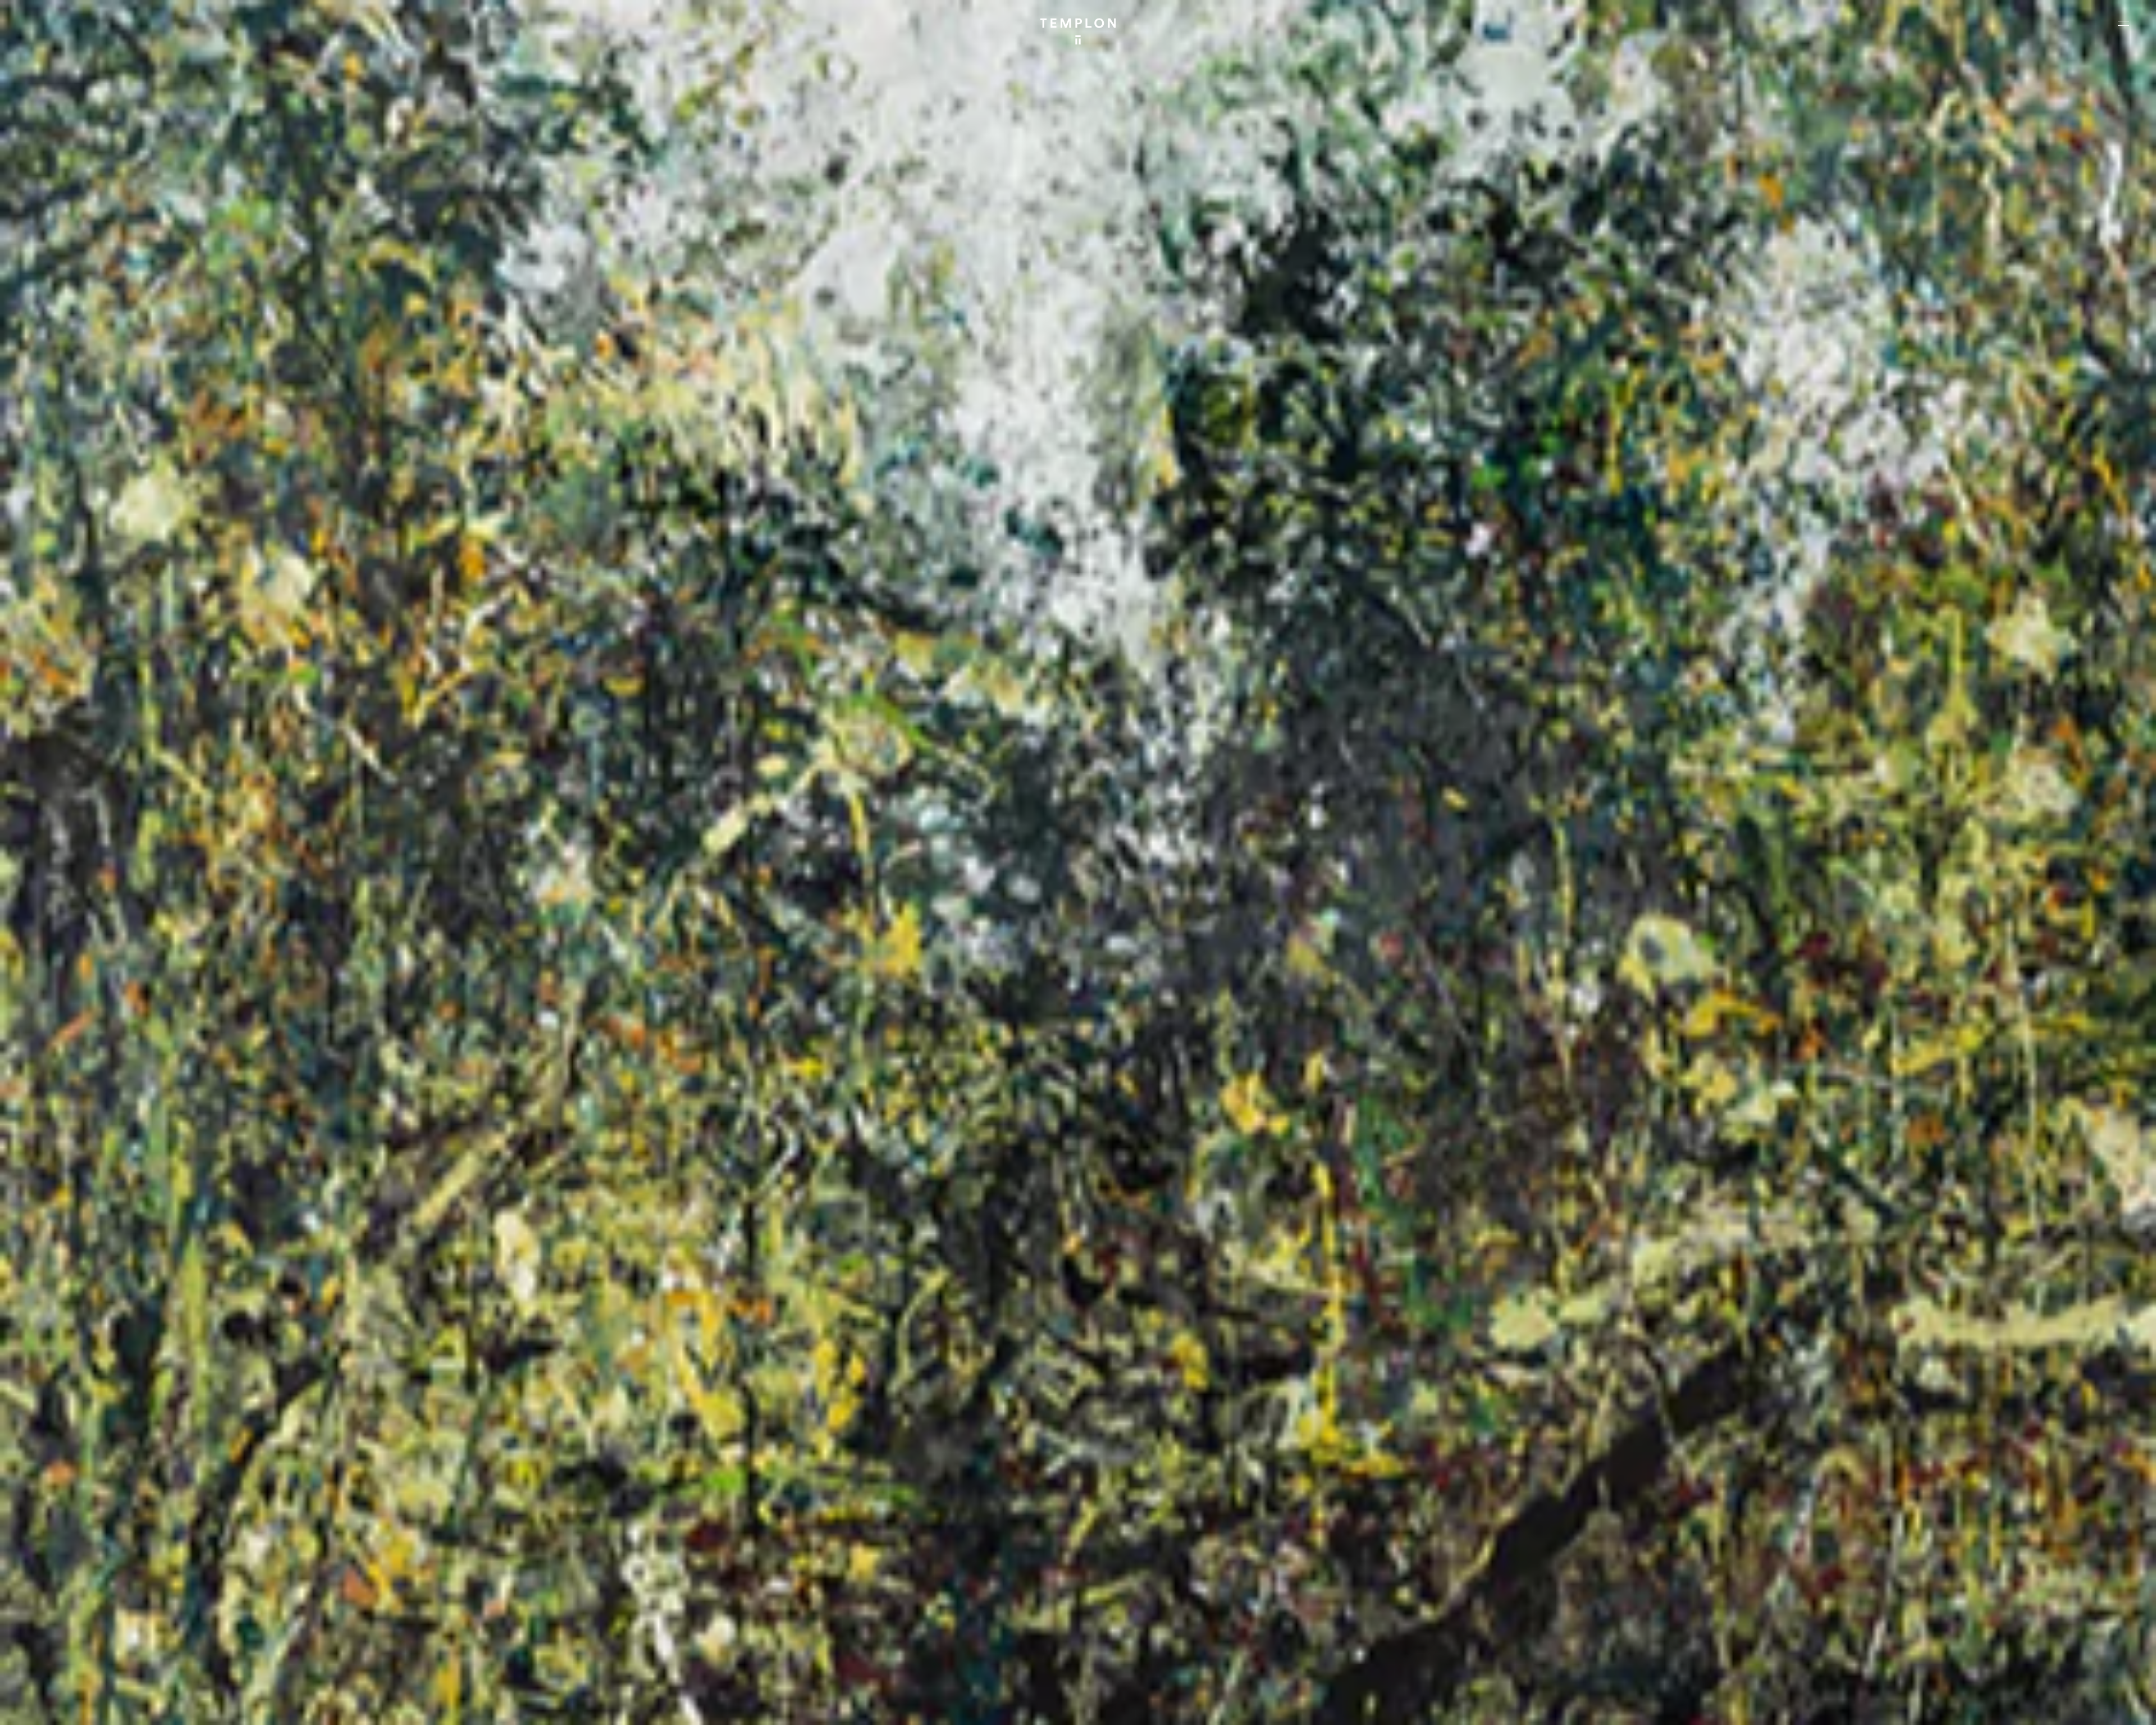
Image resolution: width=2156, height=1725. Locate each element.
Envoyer (1127, 1631)
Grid (297, 1707)
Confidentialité (2058, 1707)
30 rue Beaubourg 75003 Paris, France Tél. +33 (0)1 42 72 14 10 (76, 1544)
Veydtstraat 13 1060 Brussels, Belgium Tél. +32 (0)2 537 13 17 (610, 1544)
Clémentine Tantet (203, 1707)
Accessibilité (2111, 1707)
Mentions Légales (1999, 1707)
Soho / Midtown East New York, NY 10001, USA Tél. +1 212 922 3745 (615, 1619)
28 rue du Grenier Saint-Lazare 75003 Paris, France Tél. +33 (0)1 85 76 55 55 (91, 1619)
